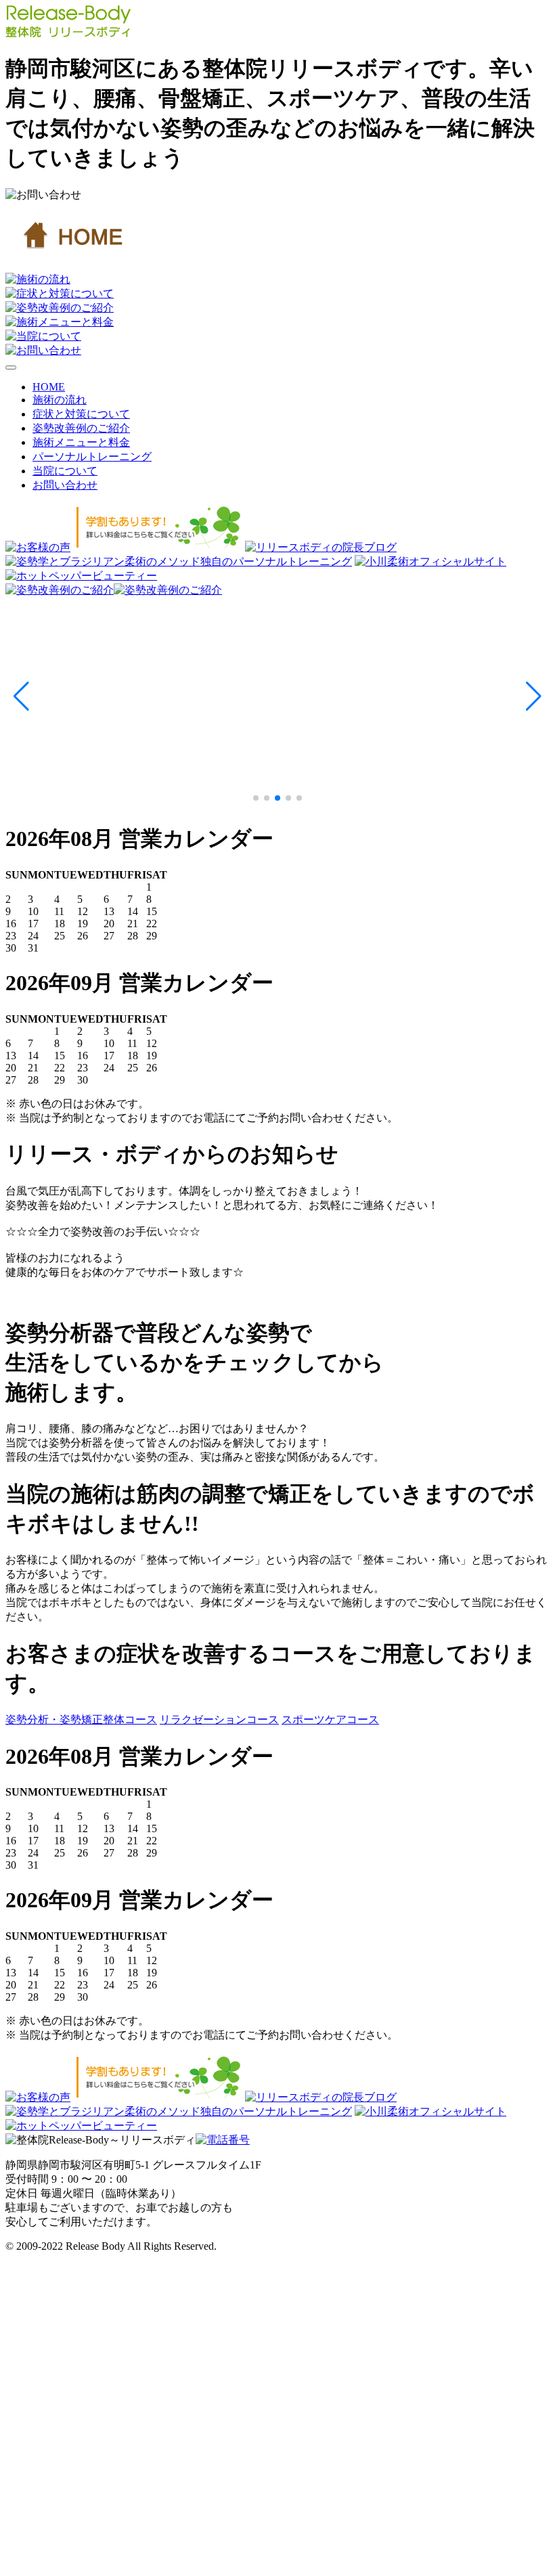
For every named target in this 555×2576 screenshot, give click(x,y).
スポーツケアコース (330, 1719)
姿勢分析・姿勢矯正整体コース (81, 1719)
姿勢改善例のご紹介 (81, 428)
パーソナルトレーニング (92, 457)
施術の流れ (60, 400)
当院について (65, 471)
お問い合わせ (65, 485)
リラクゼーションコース (219, 1719)
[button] (21, 696)
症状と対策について (81, 414)
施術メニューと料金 (81, 442)
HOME (49, 387)
